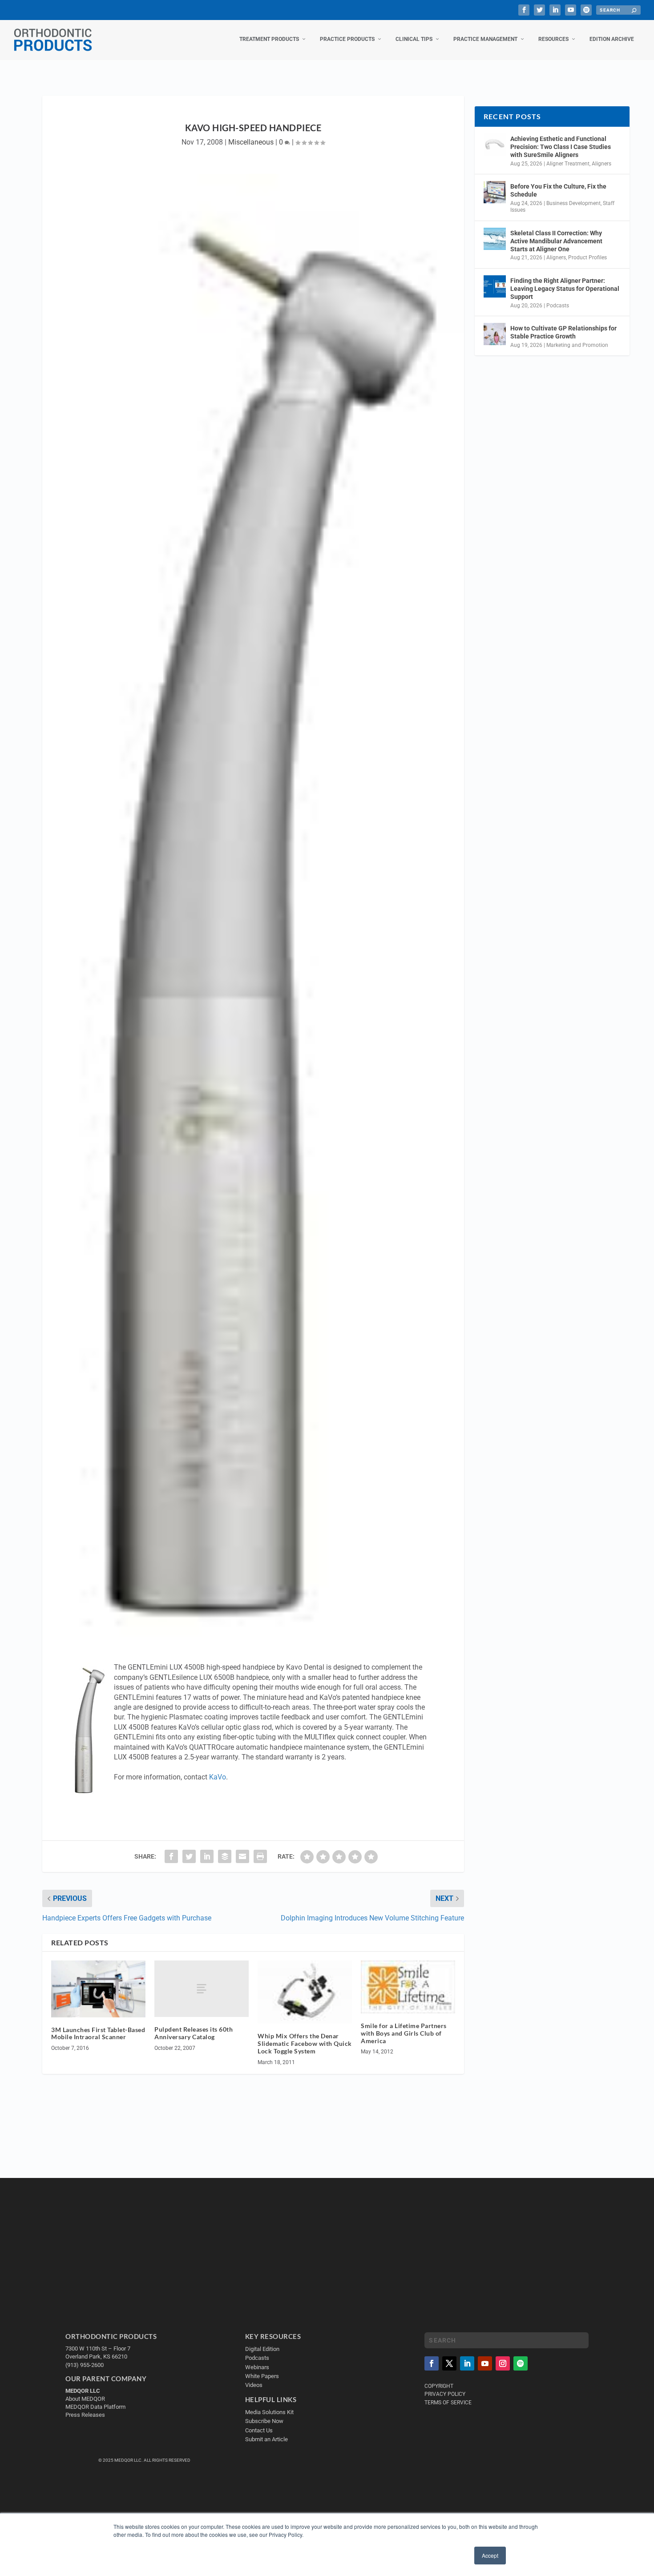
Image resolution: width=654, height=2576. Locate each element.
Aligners (602, 164)
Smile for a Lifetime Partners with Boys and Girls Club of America (404, 2033)
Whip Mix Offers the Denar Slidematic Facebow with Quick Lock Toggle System (305, 2043)
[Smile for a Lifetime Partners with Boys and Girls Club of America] (408, 1987)
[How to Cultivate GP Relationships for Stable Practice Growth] (495, 334)
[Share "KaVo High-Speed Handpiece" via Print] (260, 1856)
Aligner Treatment (568, 164)
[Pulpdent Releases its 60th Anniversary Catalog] (202, 1989)
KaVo (218, 1777)
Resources (553, 39)
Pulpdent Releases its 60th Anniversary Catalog (194, 2033)
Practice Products (347, 39)
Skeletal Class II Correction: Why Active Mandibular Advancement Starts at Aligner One (556, 241)
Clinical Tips (414, 39)
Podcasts (558, 306)
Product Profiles (587, 258)
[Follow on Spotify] (521, 2363)
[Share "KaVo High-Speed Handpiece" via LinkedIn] (207, 1856)
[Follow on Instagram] (503, 2363)
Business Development (573, 203)
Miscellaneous (251, 142)
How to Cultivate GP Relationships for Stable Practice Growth (563, 332)
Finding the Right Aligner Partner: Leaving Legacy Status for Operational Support (565, 289)
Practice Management (485, 39)
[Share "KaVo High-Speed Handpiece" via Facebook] (171, 1856)
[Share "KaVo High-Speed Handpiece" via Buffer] (225, 1856)
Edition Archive (612, 39)
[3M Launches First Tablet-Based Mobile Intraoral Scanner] (98, 1989)
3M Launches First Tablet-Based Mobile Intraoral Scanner (98, 2033)
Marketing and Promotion (577, 345)
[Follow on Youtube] (485, 2363)
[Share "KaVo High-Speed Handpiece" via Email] (242, 1856)
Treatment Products (269, 39)
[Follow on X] (449, 2363)
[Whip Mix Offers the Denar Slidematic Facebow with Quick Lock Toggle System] (305, 1992)
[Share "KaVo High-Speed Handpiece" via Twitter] (189, 1856)
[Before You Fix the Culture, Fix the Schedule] (495, 192)
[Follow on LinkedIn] (467, 2363)
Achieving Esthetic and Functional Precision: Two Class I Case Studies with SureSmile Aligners (561, 147)
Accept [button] (490, 2555)
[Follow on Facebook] (432, 2363)
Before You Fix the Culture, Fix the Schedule (558, 190)
